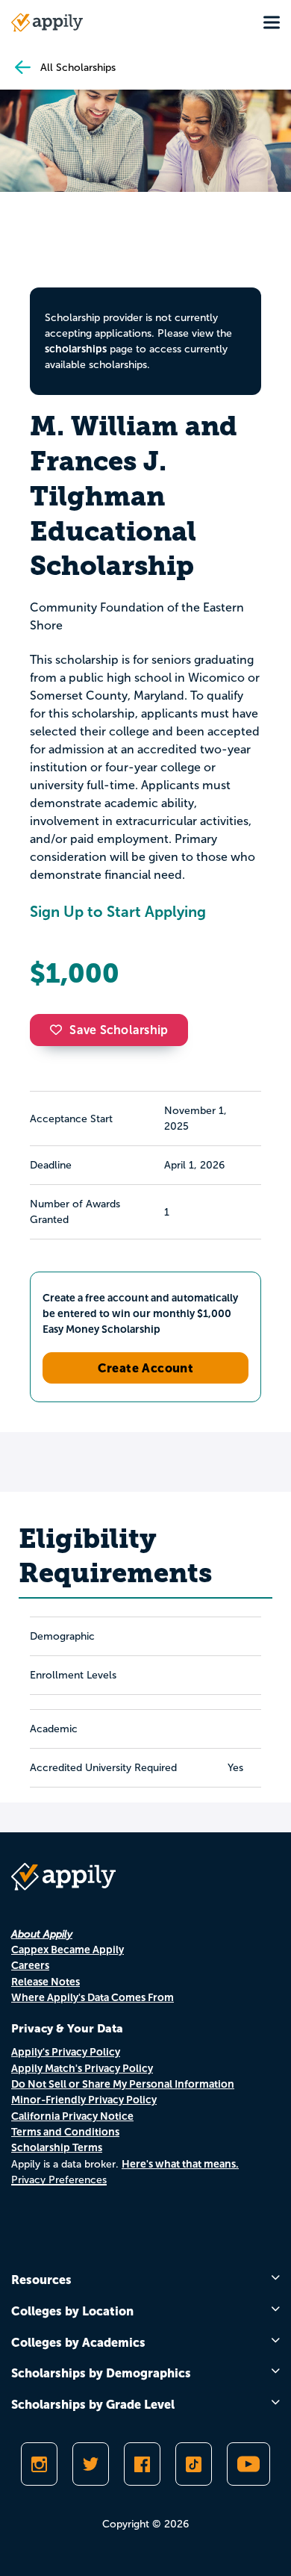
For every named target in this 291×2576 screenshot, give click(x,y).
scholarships (76, 349)
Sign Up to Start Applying (118, 912)
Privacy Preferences (59, 2180)
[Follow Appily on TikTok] (194, 2464)
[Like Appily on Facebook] (142, 2464)
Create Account (146, 1368)
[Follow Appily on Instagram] (39, 2464)
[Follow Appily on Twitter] (91, 2464)
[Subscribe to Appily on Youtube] (248, 2464)
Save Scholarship (119, 1030)
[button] (60, 1030)
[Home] (47, 22)
